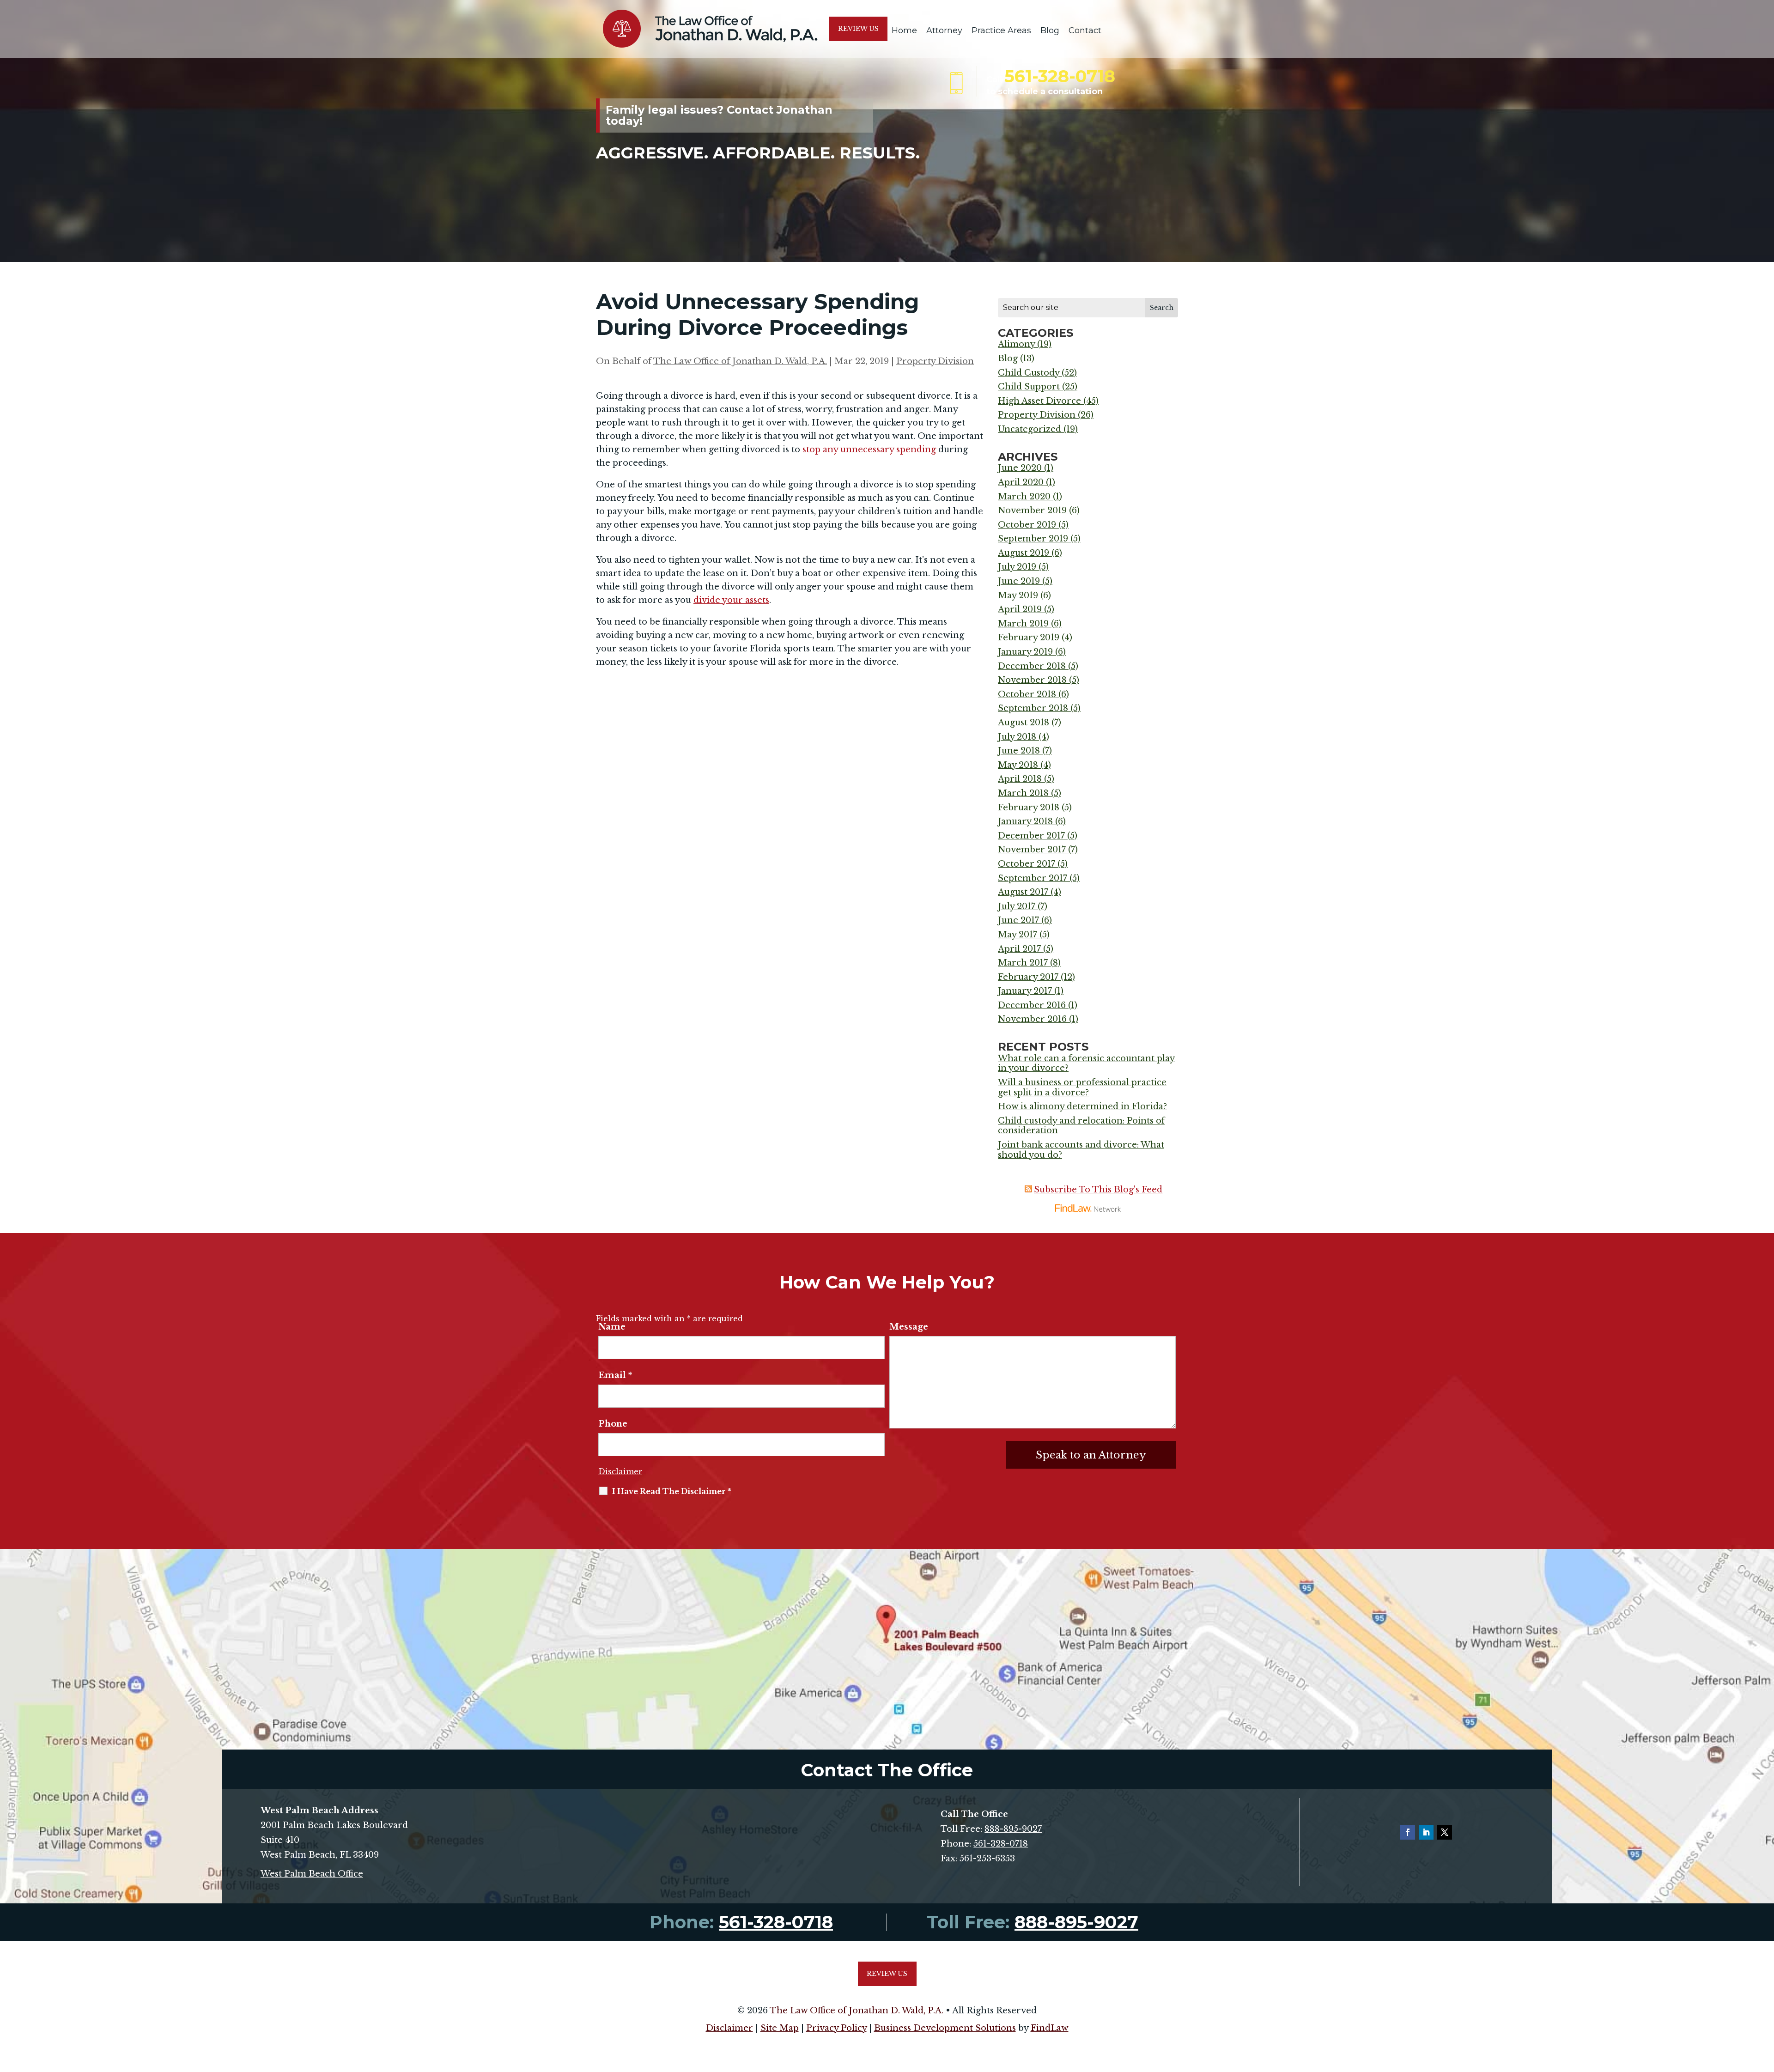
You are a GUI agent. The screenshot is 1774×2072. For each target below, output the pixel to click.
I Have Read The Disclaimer (672, 1491)
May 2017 (1018, 935)
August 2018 (1024, 723)
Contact (1085, 30)
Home (904, 30)
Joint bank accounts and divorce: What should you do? (1081, 1150)
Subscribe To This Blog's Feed (1098, 1190)
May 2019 (1018, 595)
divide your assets (731, 600)
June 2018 (1019, 751)
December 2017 (1031, 836)
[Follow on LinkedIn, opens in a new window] (1426, 1832)
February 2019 (1029, 638)
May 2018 (1018, 765)
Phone (613, 1424)
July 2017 (1017, 906)
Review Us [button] (858, 29)
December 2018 (1032, 666)
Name (612, 1327)
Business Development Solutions (945, 2028)
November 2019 (1032, 510)
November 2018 (1032, 680)
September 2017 (1033, 878)
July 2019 (1017, 567)
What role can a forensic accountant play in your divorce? (1086, 1063)
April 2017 (1019, 949)
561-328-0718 (1060, 76)
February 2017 (1028, 977)
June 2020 (1020, 468)
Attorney (944, 30)
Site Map (780, 2028)
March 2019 (1023, 624)
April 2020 (1021, 482)
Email (615, 1375)
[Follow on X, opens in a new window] (1445, 1832)
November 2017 (1032, 850)
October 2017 (1027, 864)
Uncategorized (1030, 429)
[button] (1765, 2005)
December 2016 (1032, 1005)
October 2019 (1027, 525)
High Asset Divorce (1039, 401)
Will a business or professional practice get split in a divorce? (1082, 1088)
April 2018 (1020, 779)
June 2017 (1018, 920)
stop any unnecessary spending (869, 450)
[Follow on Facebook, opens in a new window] (1408, 1832)
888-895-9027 (1013, 1829)
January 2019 (1025, 652)
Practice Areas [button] (1001, 30)
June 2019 (1019, 581)
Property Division (935, 361)
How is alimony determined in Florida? (1082, 1106)
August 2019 (1024, 553)
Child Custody (1029, 373)
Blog (1050, 30)
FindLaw (1050, 2028)
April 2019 (1020, 609)
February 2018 (1029, 808)
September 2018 (1033, 708)
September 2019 (1033, 539)
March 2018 (1023, 793)
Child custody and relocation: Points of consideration (1081, 1126)
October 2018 (1027, 694)
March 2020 (1024, 497)
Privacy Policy (836, 2028)
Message (909, 1327)
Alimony (1016, 344)
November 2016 (1032, 1019)
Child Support (1029, 387)
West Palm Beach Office (312, 1874)
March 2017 (1023, 963)
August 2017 (1023, 892)
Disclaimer (620, 1471)
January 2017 (1025, 991)
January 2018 (1025, 821)
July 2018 (1017, 737)
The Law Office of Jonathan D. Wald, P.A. (740, 361)
